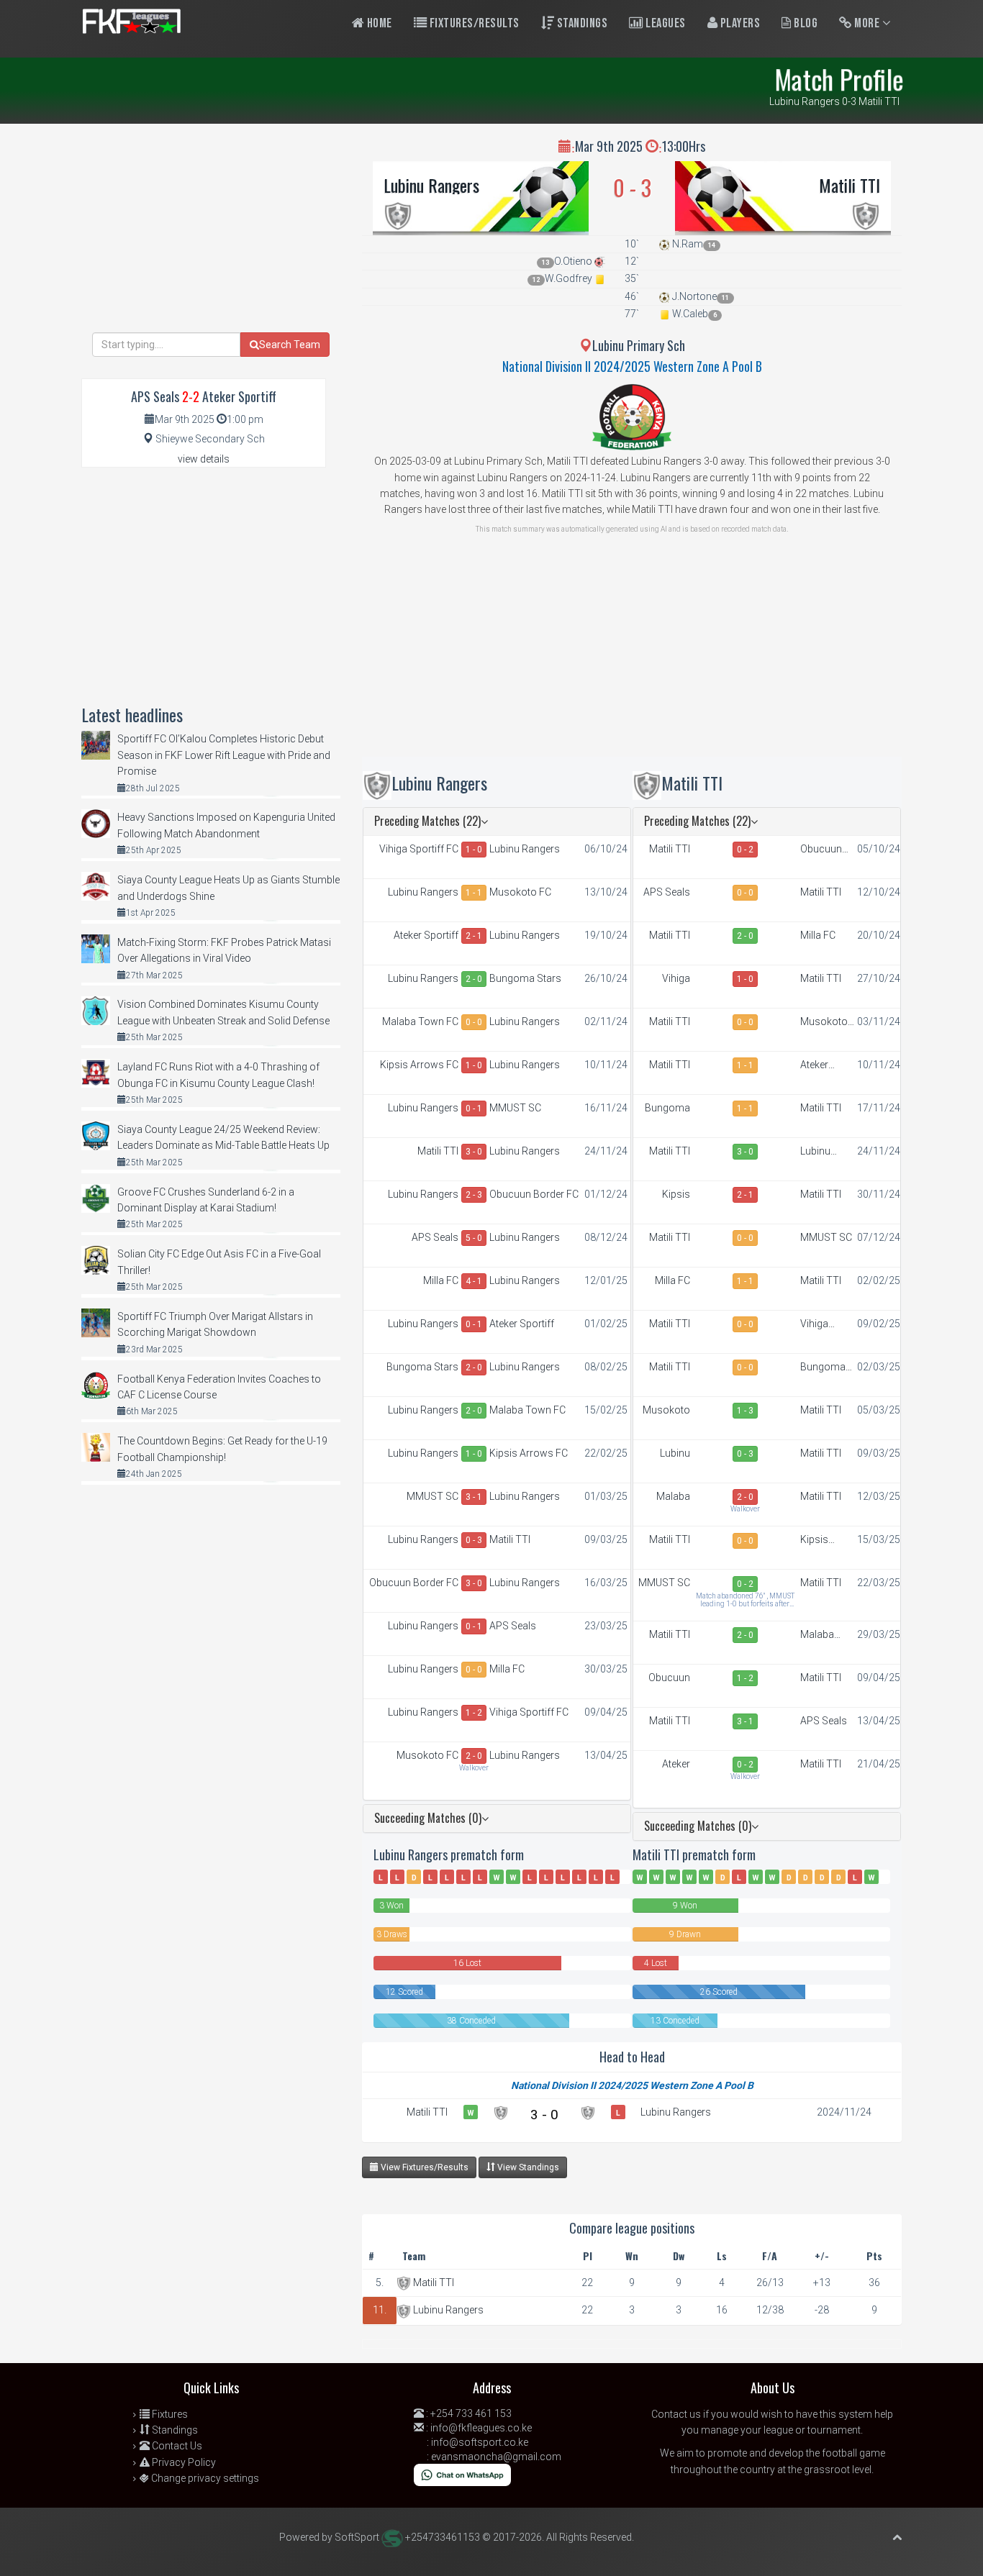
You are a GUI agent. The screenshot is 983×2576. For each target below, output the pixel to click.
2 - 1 (474, 936)
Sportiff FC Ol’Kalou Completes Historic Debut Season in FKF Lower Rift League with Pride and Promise (224, 755)
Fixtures (169, 2414)
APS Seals (435, 1237)
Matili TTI (850, 185)
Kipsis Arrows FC (419, 1065)
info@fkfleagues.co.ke (481, 2428)
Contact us (676, 2414)
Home (378, 23)
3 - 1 (474, 1497)
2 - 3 (474, 1195)
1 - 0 (474, 850)
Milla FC (441, 1280)
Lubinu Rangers (431, 185)
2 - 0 (474, 979)
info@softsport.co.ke (480, 2442)
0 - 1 (474, 1109)
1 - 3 (745, 1411)
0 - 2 (745, 850)
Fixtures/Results (473, 23)
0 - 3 (474, 1540)
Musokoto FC (520, 892)
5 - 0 (474, 1238)
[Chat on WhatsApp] (462, 2474)
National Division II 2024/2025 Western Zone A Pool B (632, 366)
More (867, 23)
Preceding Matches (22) (427, 821)
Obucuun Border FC (534, 1194)
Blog (805, 23)
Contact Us (176, 2446)
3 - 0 (474, 1152)
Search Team (290, 345)
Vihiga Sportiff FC (419, 849)
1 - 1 (474, 893)
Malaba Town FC (420, 1021)
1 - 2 (474, 1713)
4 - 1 (474, 1281)
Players (739, 23)
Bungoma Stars (525, 978)
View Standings (527, 2167)
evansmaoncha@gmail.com (496, 2457)
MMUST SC (515, 1108)
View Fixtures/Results (423, 2167)
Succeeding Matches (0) (428, 1818)
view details (204, 459)
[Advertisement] (632, 656)
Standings (581, 23)
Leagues (665, 23)
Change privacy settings (204, 2478)
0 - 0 (474, 1022)
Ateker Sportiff (426, 935)
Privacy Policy (183, 2462)
